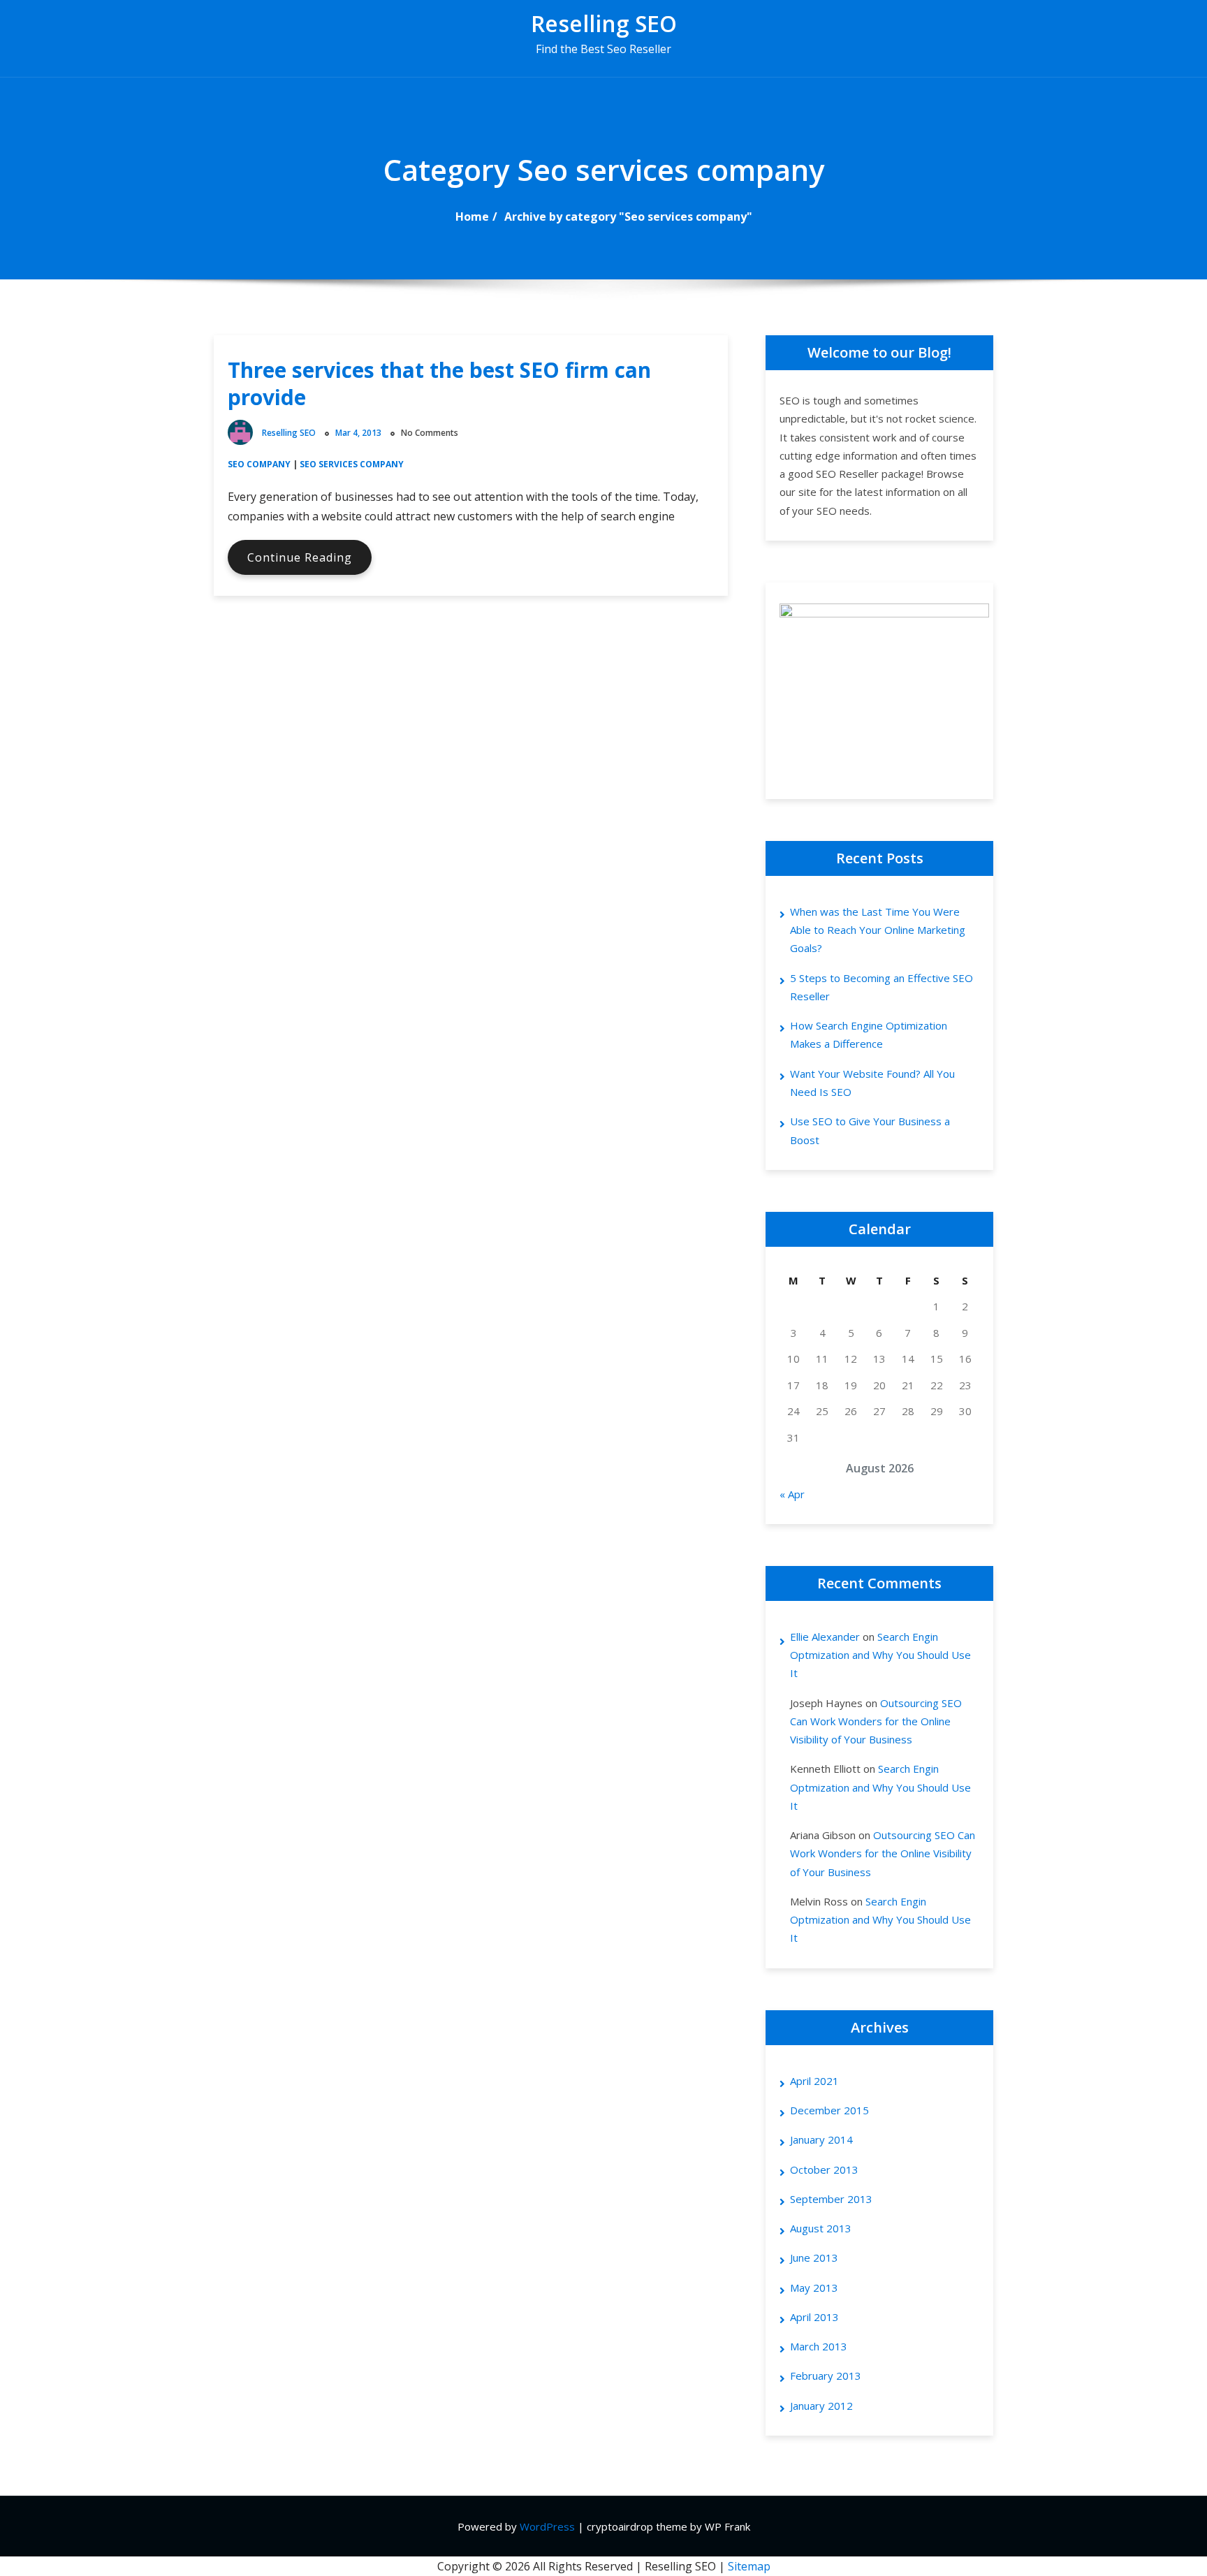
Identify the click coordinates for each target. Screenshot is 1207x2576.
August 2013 (821, 2228)
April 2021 (814, 2081)
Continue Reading (309, 562)
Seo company (259, 464)
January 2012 (821, 2406)
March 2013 (819, 2346)
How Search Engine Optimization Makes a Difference (869, 1034)
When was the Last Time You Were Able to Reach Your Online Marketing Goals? (878, 930)
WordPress (547, 2526)
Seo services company (352, 464)
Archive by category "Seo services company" (628, 217)
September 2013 (831, 2199)
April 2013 (814, 2317)
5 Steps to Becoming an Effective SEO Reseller (882, 987)
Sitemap (749, 2566)
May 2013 (814, 2288)
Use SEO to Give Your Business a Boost (870, 1130)
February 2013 (826, 2376)
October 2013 (824, 2169)
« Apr (792, 1494)
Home (472, 217)
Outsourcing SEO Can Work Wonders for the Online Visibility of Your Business (876, 1721)
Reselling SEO (604, 23)
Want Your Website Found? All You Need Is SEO (872, 1083)
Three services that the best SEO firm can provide (439, 383)
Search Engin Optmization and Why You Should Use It (880, 1655)
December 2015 (829, 2110)
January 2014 (821, 2139)
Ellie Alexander (825, 1637)
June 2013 (814, 2257)
